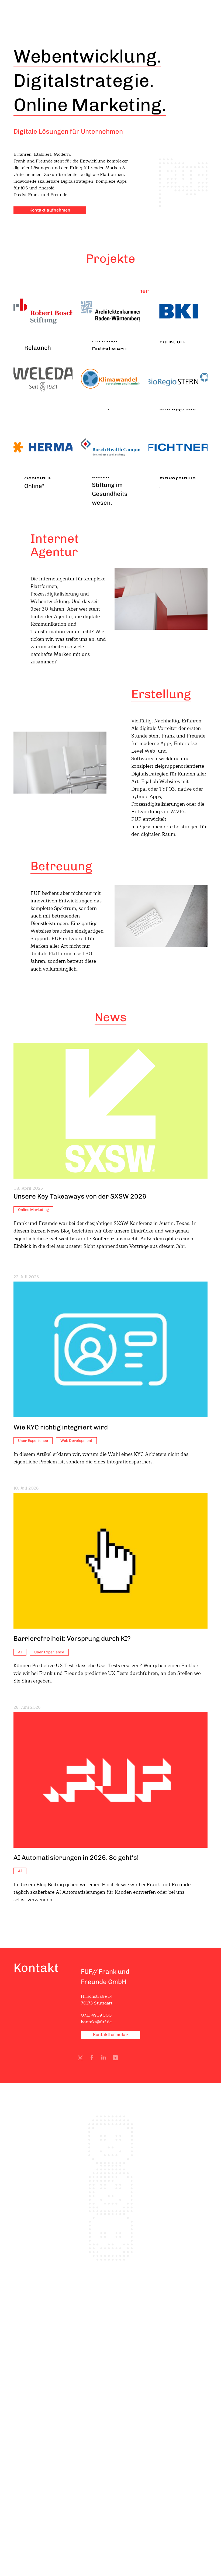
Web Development (76, 1441)
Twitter (81, 2059)
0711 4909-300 (96, 2015)
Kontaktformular (110, 2035)
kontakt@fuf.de (96, 2022)
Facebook (93, 2059)
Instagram (117, 2059)
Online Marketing (33, 1210)
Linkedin (105, 2059)
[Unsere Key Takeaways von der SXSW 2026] (110, 1111)
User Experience (33, 1441)
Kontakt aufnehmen (50, 210)
